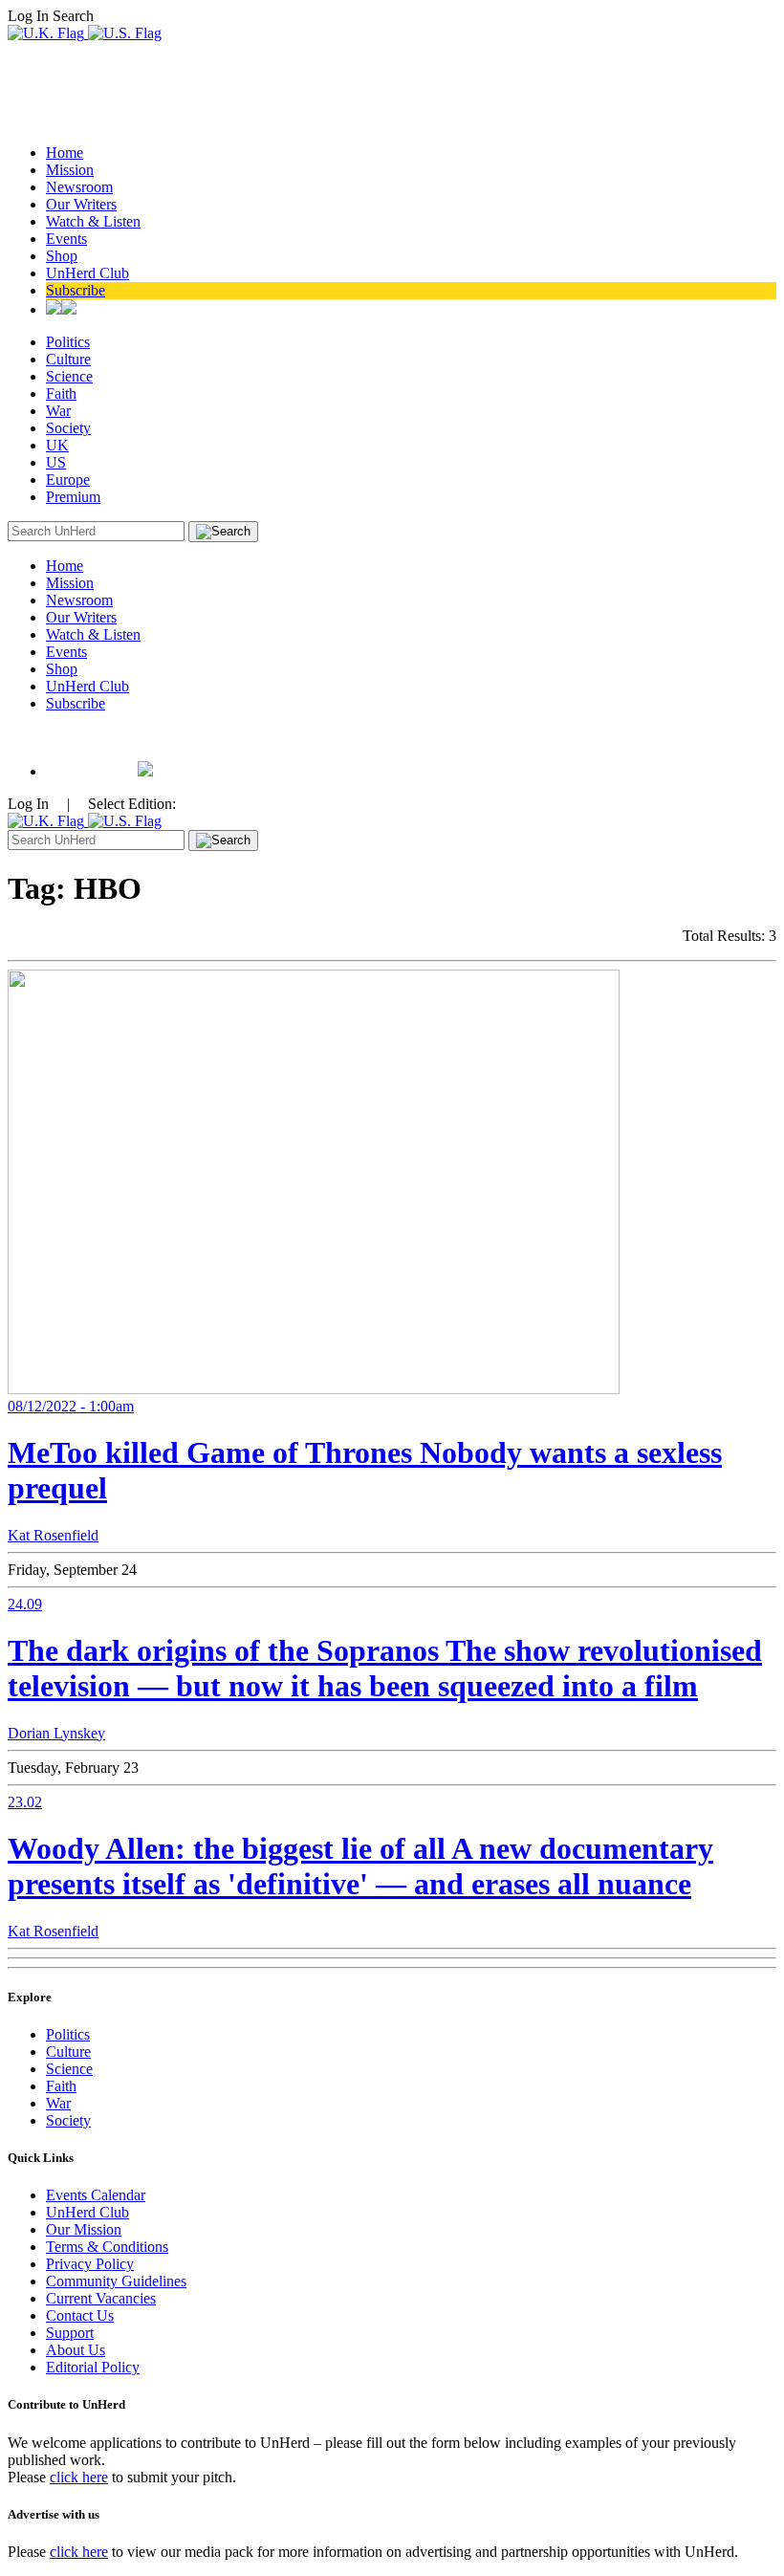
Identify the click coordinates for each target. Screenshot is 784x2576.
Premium (73, 497)
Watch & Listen (93, 221)
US (56, 462)
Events (66, 239)
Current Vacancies (101, 2298)
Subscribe (76, 290)
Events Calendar (96, 2195)
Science (69, 376)
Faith (61, 393)
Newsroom (79, 187)
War (58, 411)
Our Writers (81, 204)
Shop (62, 256)
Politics (68, 342)
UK (57, 445)
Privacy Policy (90, 2264)
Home (65, 153)
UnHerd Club (87, 273)
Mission (70, 170)
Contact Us (80, 2315)
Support (70, 2333)
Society (68, 428)
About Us (76, 2350)
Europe (68, 480)
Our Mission (84, 2229)
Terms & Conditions (107, 2247)
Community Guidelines (116, 2281)
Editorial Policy (93, 2367)
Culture (68, 359)
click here (79, 2477)
